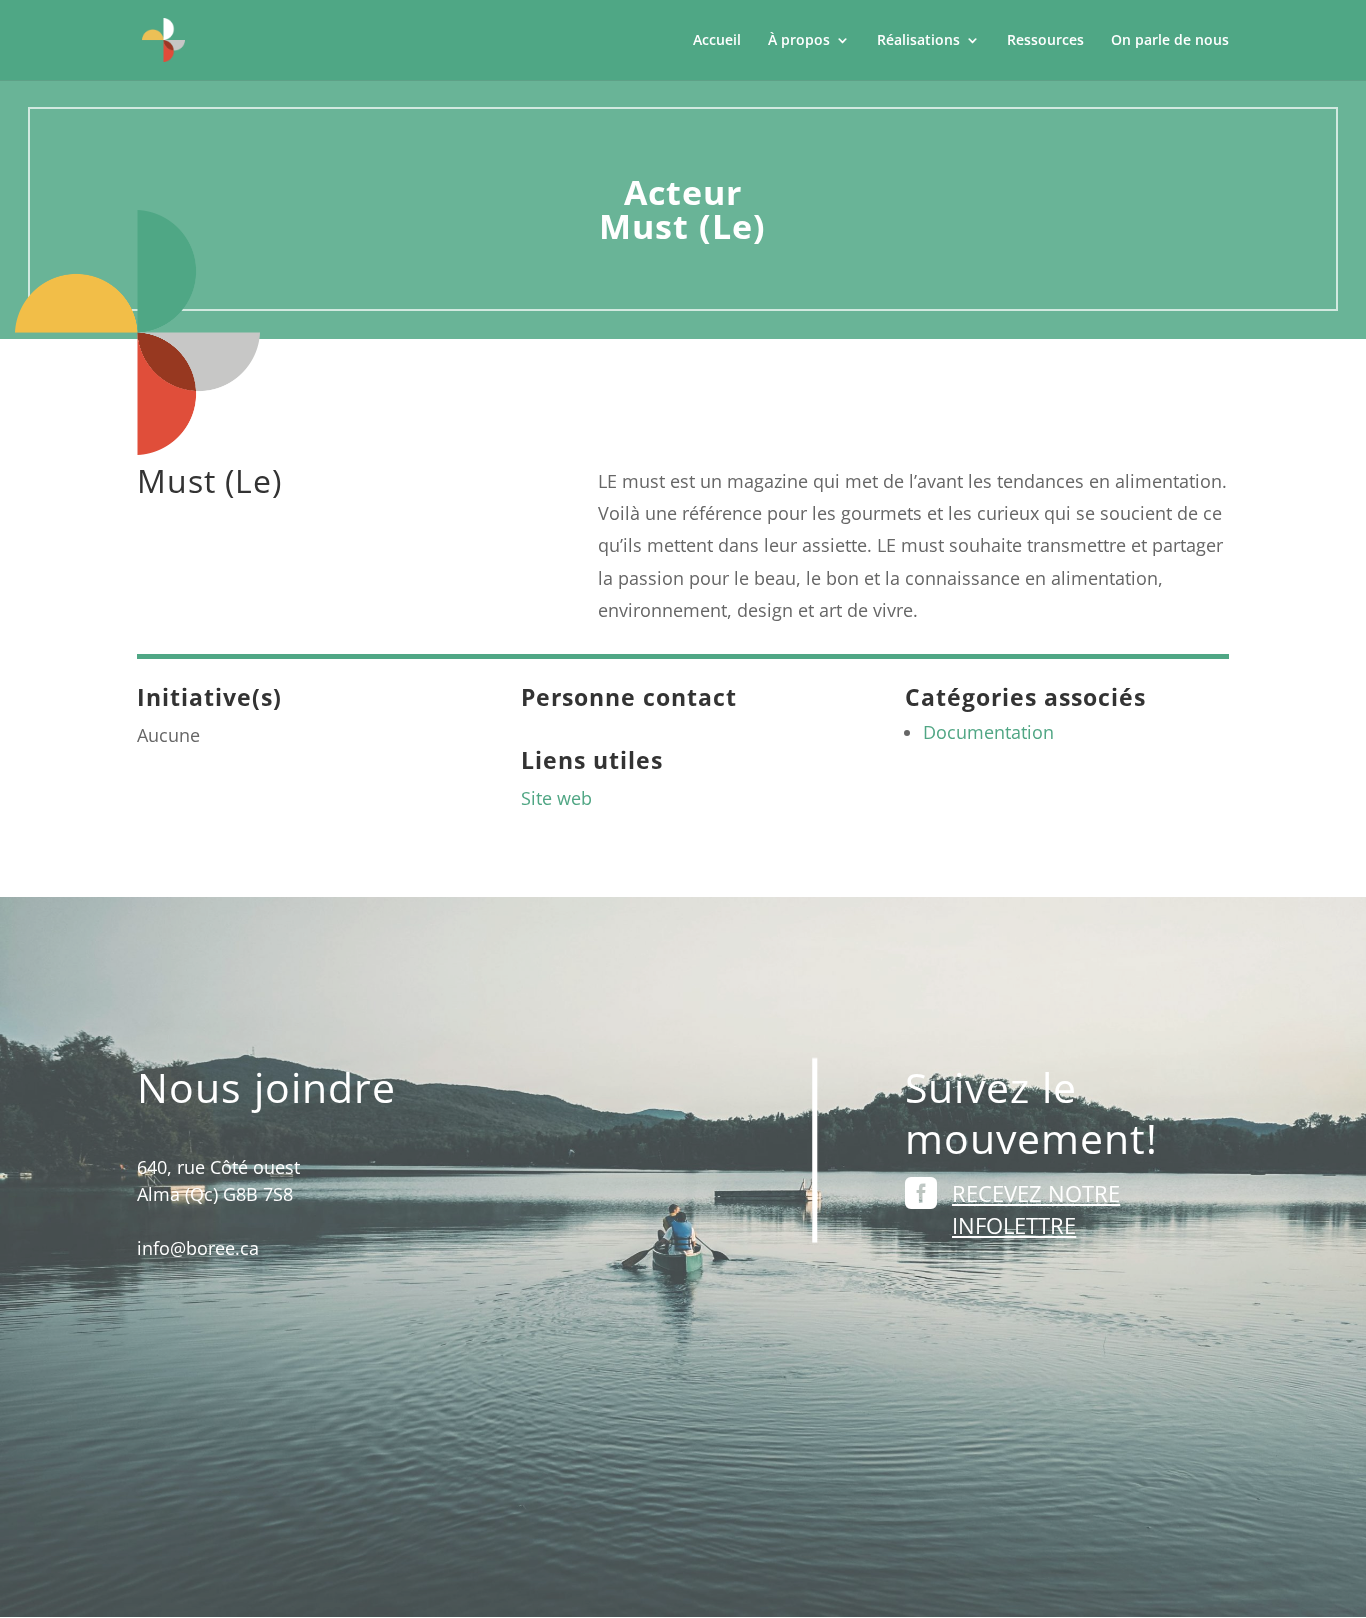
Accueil (717, 41)
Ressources (1045, 41)
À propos (799, 41)
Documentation (988, 732)
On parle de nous (1170, 41)
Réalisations (918, 41)
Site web (556, 798)
